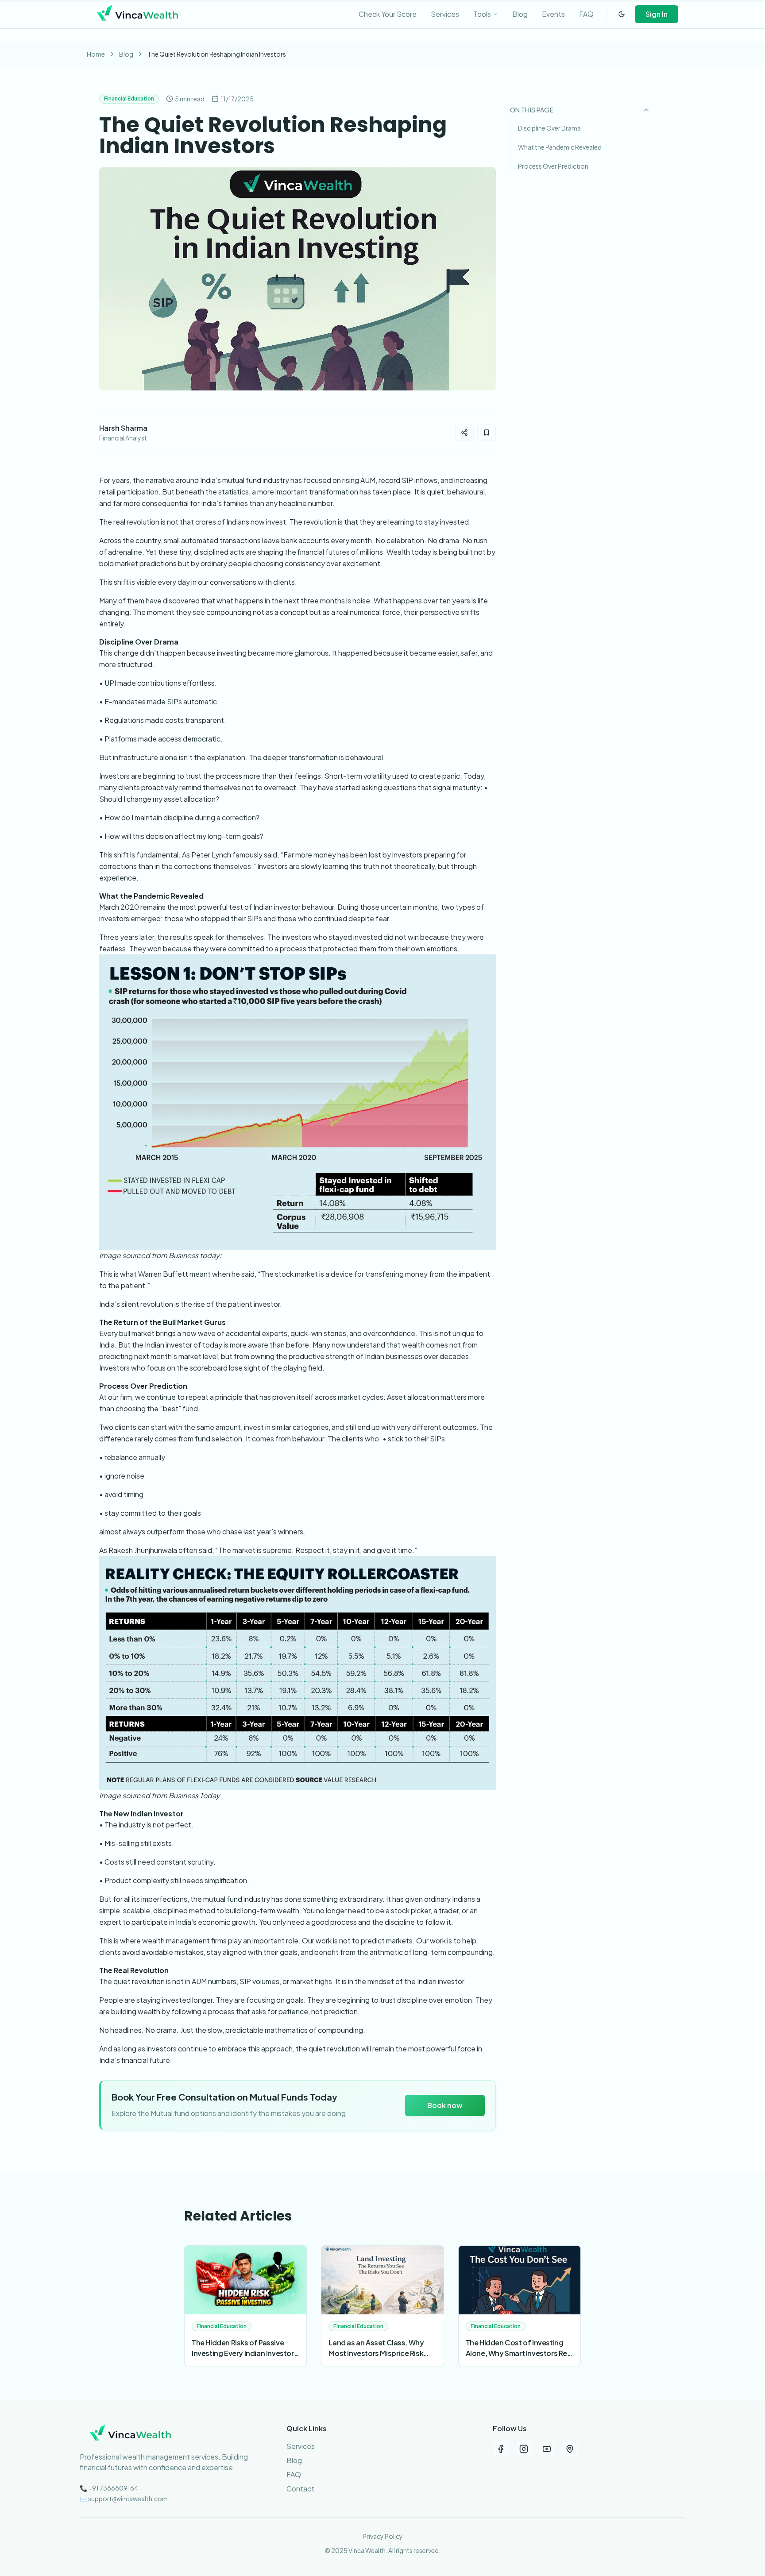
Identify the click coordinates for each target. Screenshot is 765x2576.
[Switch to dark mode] (622, 14)
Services (301, 2446)
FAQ (294, 2474)
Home (96, 54)
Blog (126, 54)
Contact (300, 2489)
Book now (445, 2105)
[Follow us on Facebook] (501, 2449)
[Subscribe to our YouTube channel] (547, 2449)
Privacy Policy (383, 2536)
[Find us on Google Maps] (570, 2449)
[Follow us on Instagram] (524, 2449)
